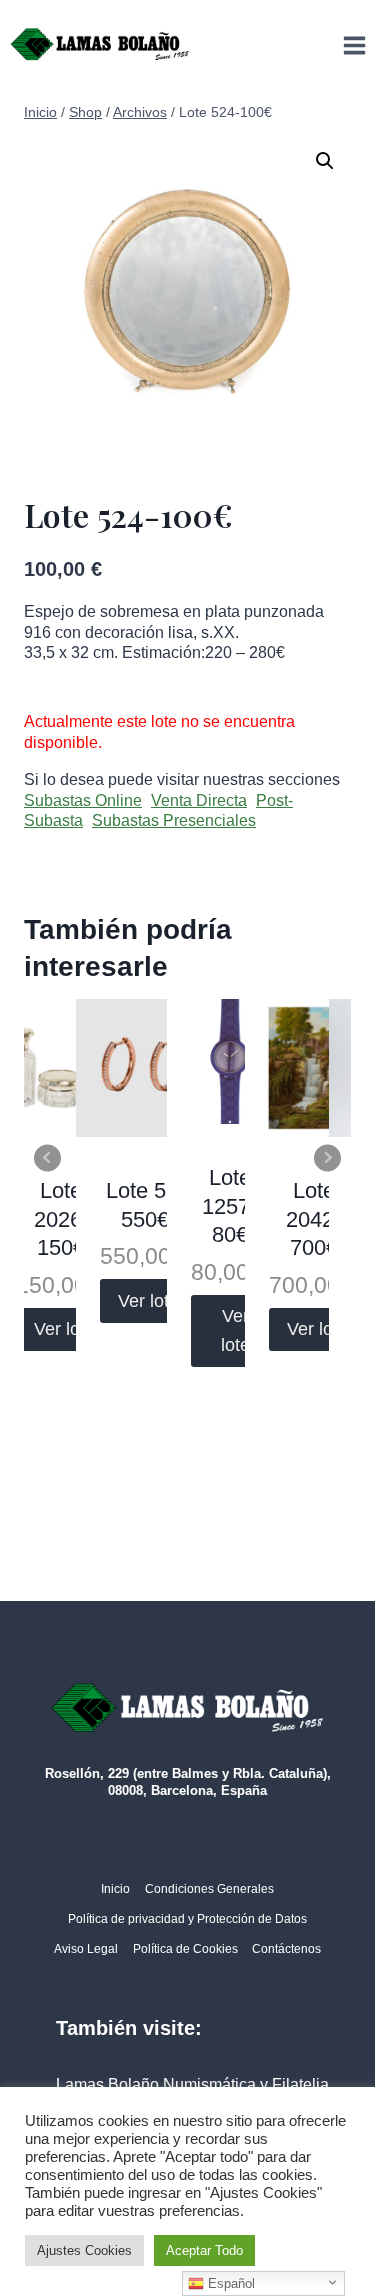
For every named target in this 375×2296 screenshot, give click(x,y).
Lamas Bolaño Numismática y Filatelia (192, 2084)
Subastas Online (83, 800)
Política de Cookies (185, 1949)
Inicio (115, 1889)
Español (229, 2283)
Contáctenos (286, 1949)
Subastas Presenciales (174, 820)
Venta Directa (199, 800)
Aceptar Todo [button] (204, 2250)
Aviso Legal (86, 1949)
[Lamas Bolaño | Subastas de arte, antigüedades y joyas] (100, 45)
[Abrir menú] (354, 45)
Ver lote (64, 1329)
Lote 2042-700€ (313, 1219)
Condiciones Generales (209, 1889)
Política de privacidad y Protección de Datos (187, 1919)
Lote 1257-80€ (229, 1206)
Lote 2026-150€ (61, 1219)
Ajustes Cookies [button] (84, 2250)
